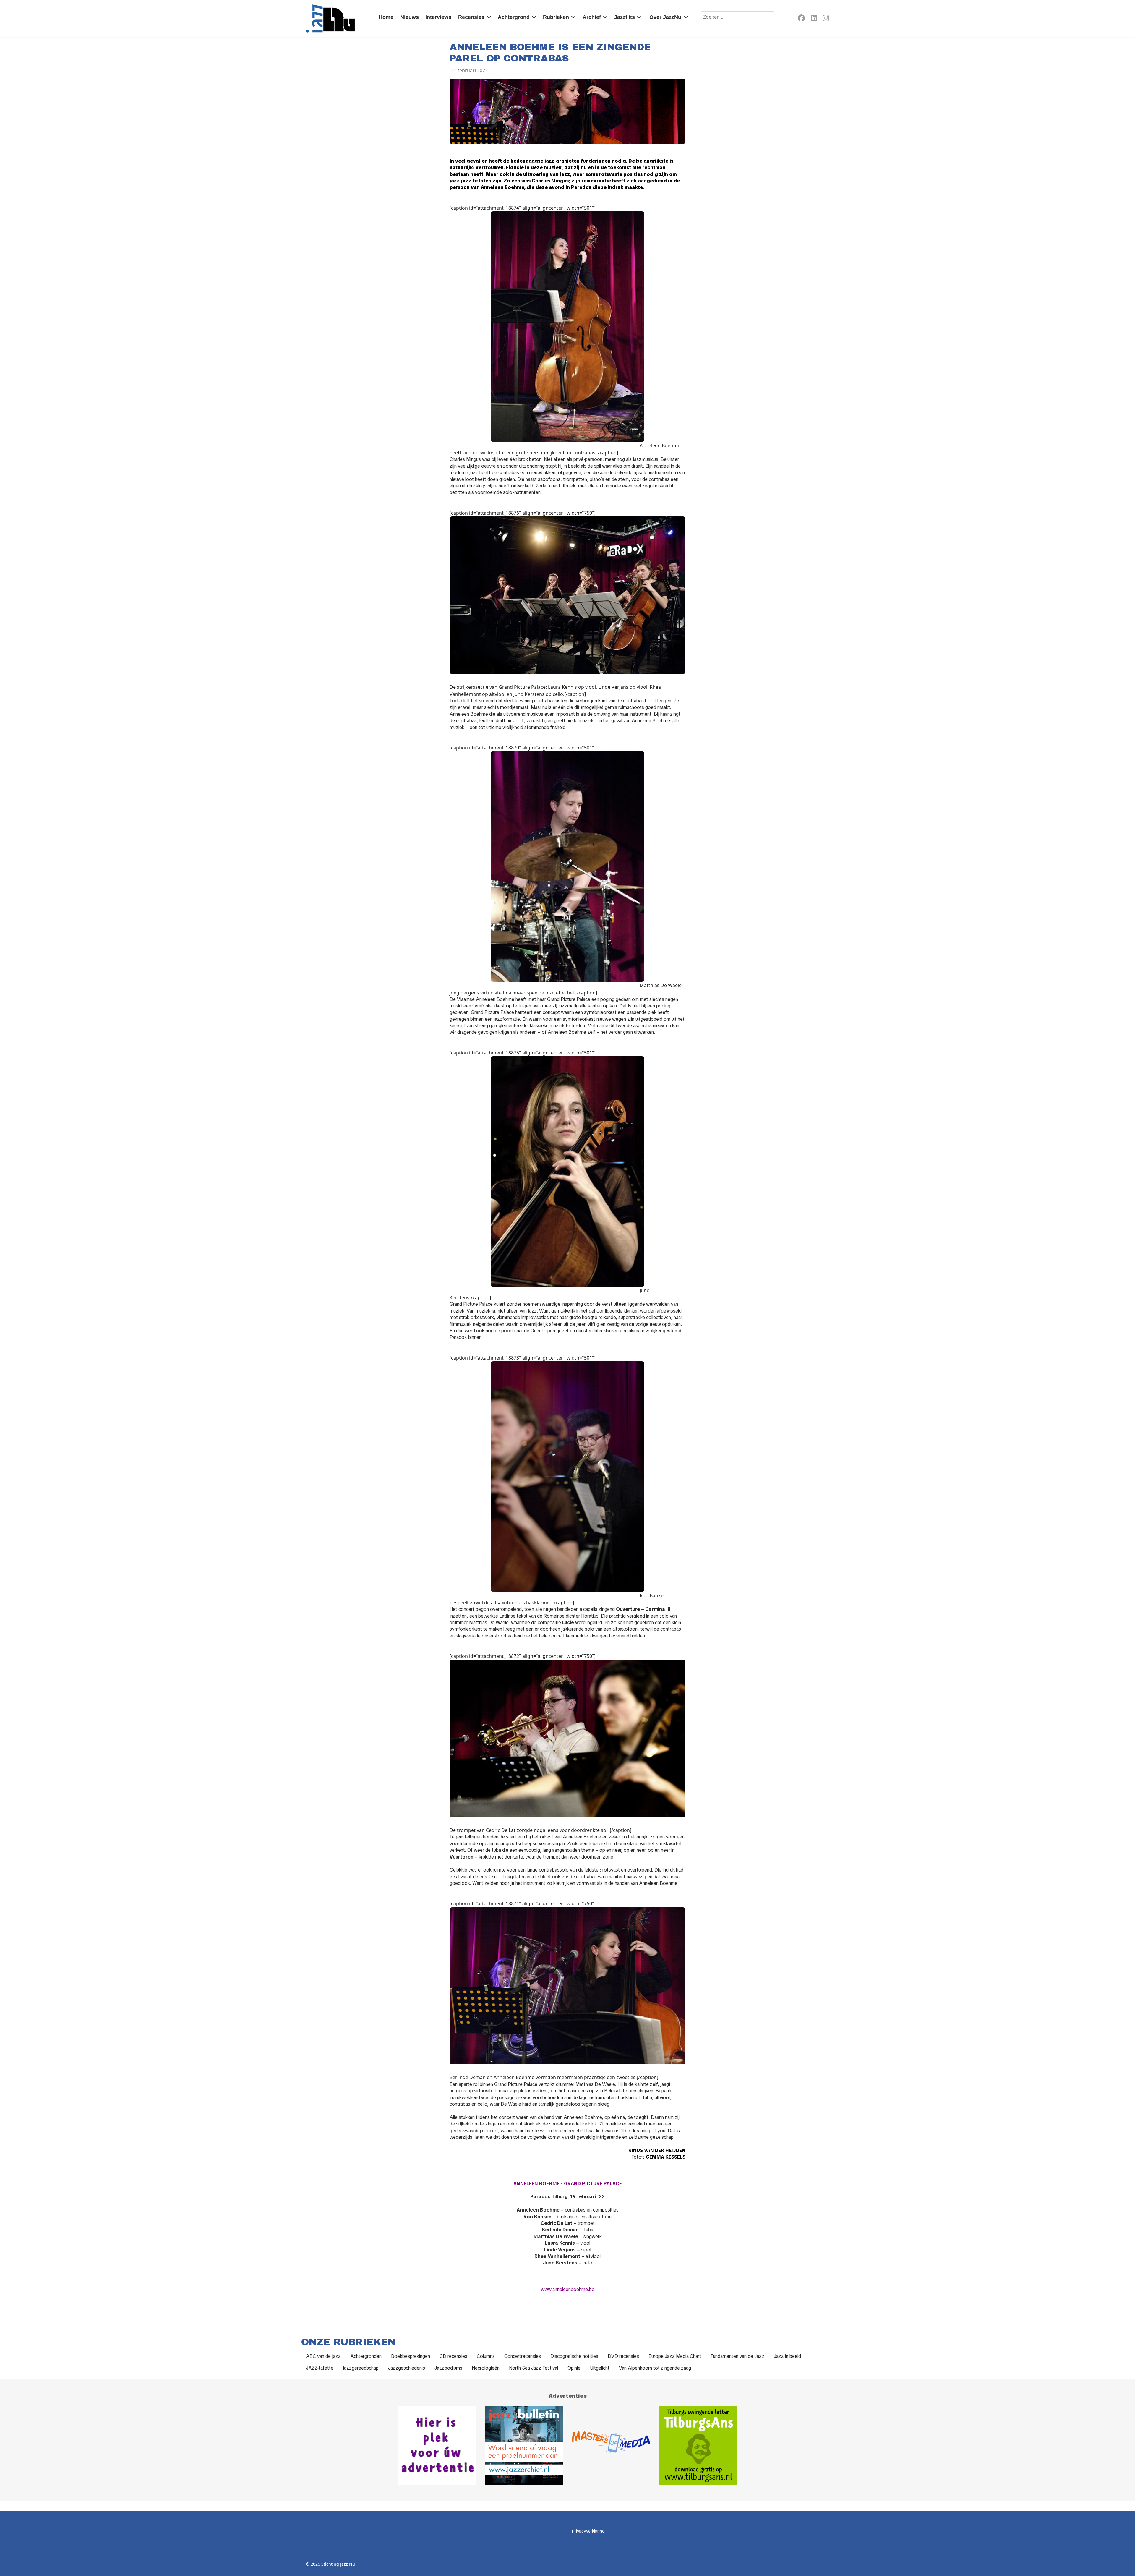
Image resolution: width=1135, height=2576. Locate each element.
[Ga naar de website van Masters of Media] (611, 2445)
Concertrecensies (523, 2356)
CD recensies (453, 2356)
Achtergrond (514, 17)
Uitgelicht (600, 2368)
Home (386, 17)
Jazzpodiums (448, 2368)
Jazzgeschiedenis (407, 2368)
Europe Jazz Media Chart (675, 2356)
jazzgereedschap (361, 2368)
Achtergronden (366, 2356)
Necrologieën (486, 2368)
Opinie (574, 2368)
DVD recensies (623, 2356)
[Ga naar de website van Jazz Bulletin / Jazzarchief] (524, 2445)
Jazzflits (625, 17)
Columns (486, 2356)
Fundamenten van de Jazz (737, 2356)
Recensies (471, 17)
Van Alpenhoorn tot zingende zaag (655, 2368)
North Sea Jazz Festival (534, 2368)
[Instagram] (826, 19)
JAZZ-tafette (320, 2368)
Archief (592, 17)
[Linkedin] (814, 19)
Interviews (438, 17)
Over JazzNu (665, 17)
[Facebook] (801, 19)
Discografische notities (574, 2356)
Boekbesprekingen (411, 2356)
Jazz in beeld (787, 2356)
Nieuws (410, 17)
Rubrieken (556, 17)
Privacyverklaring (588, 2531)
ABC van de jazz (323, 2356)
